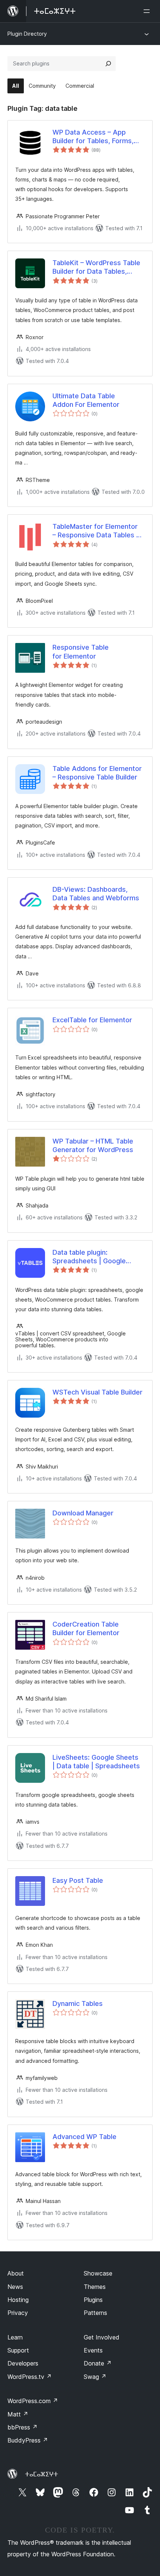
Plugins (93, 2300)
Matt (18, 2414)
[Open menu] (148, 11)
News (15, 2287)
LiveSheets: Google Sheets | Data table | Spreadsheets (96, 1762)
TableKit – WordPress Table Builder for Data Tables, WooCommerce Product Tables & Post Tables (96, 267)
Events (93, 2350)
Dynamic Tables (78, 2003)
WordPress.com (33, 2401)
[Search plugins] (108, 64)
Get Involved (102, 2337)
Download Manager (83, 1513)
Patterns (95, 2313)
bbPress (23, 2427)
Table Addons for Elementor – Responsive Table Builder (97, 773)
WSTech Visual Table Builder (97, 1392)
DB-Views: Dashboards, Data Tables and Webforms (96, 894)
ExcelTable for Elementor (92, 1020)
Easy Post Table (78, 1880)
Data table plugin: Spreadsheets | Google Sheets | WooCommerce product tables (92, 1257)
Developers (23, 2363)
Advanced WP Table (84, 2137)
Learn (15, 2337)
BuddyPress (28, 2440)
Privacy (18, 2313)
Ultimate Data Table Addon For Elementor (86, 400)
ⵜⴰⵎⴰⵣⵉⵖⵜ (41, 2474)
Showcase (98, 2273)
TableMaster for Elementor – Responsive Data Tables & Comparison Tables (97, 531)
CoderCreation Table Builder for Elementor (86, 1628)
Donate (98, 2363)
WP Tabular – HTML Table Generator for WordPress (93, 1145)
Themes (95, 2287)
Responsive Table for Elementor (81, 652)
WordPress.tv (30, 2377)
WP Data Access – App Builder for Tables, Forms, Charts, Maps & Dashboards (97, 137)
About (16, 2273)
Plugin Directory (27, 34)
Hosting (18, 2300)
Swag (95, 2377)
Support (18, 2350)
